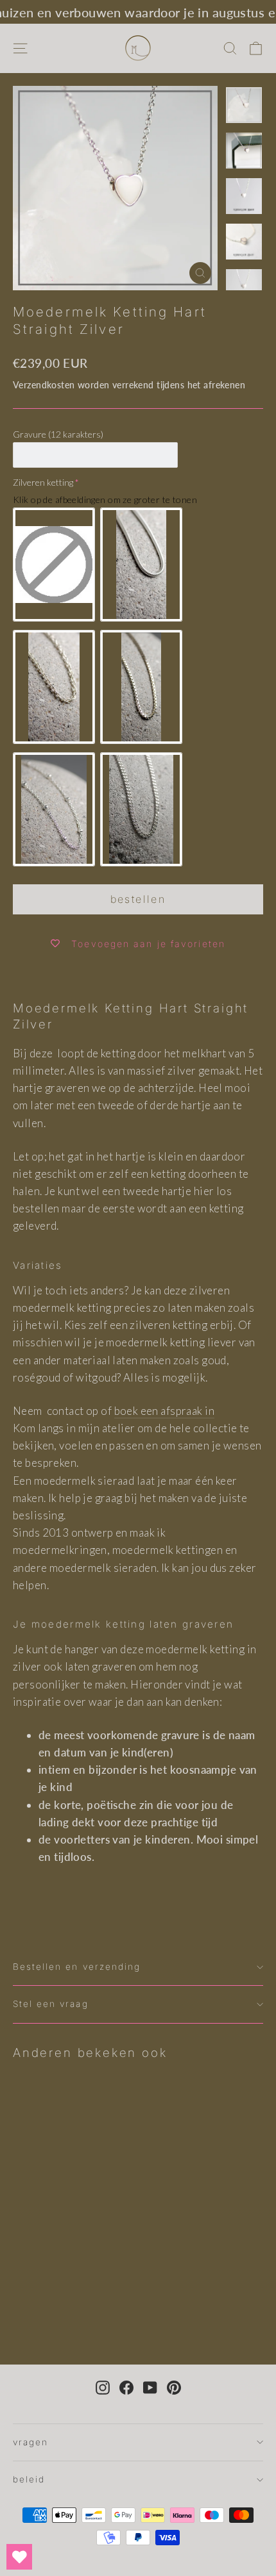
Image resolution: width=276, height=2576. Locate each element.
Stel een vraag (51, 2004)
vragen (30, 2442)
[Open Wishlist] (19, 2557)
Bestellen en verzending (77, 1967)
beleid (29, 2479)
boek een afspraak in (165, 1411)
